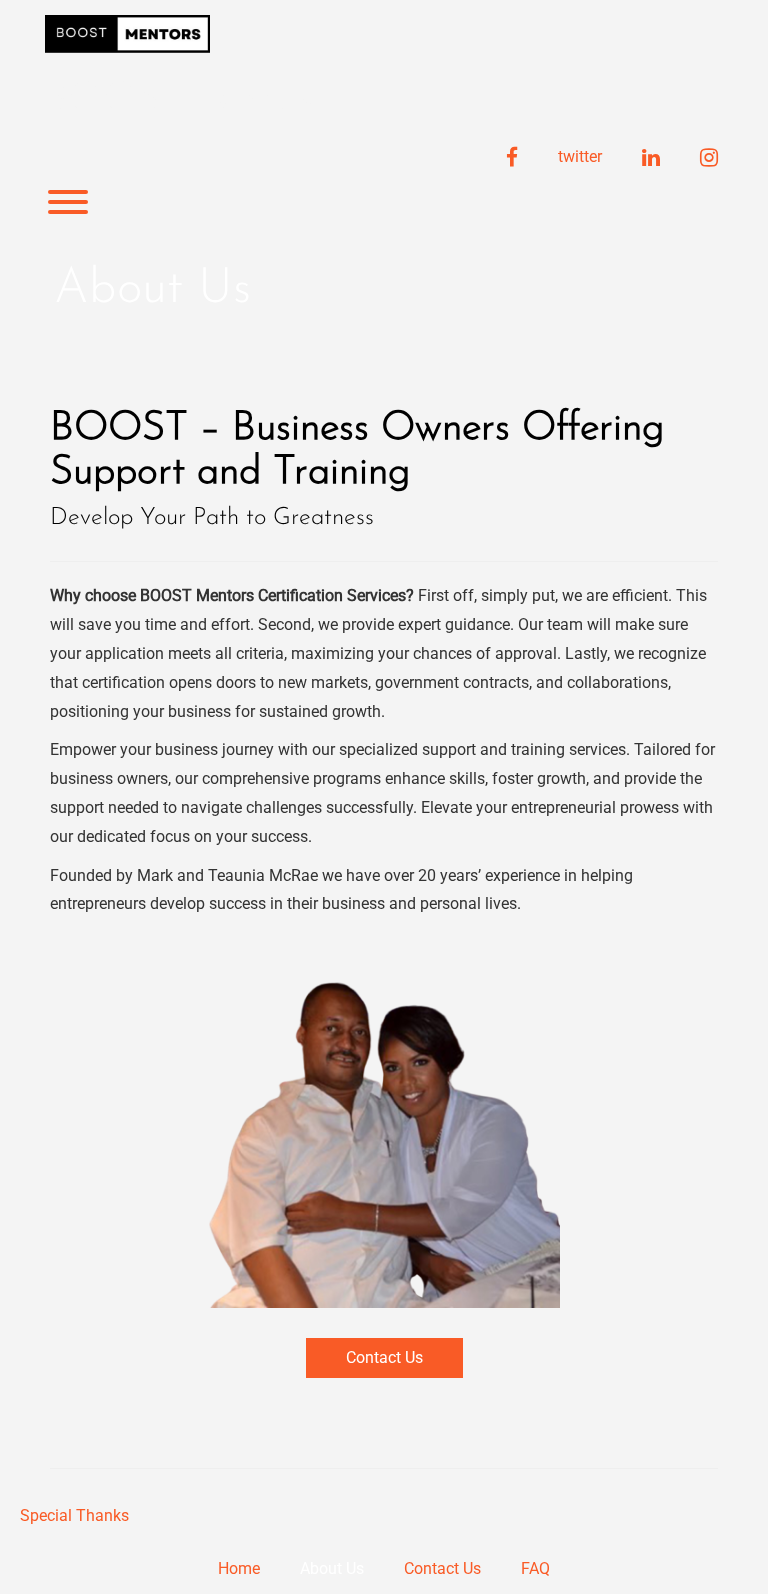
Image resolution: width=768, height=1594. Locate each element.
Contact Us (384, 1357)
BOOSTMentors (180, 100)
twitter (580, 156)
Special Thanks (74, 1515)
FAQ (535, 1568)
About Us (332, 1568)
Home (239, 1568)
